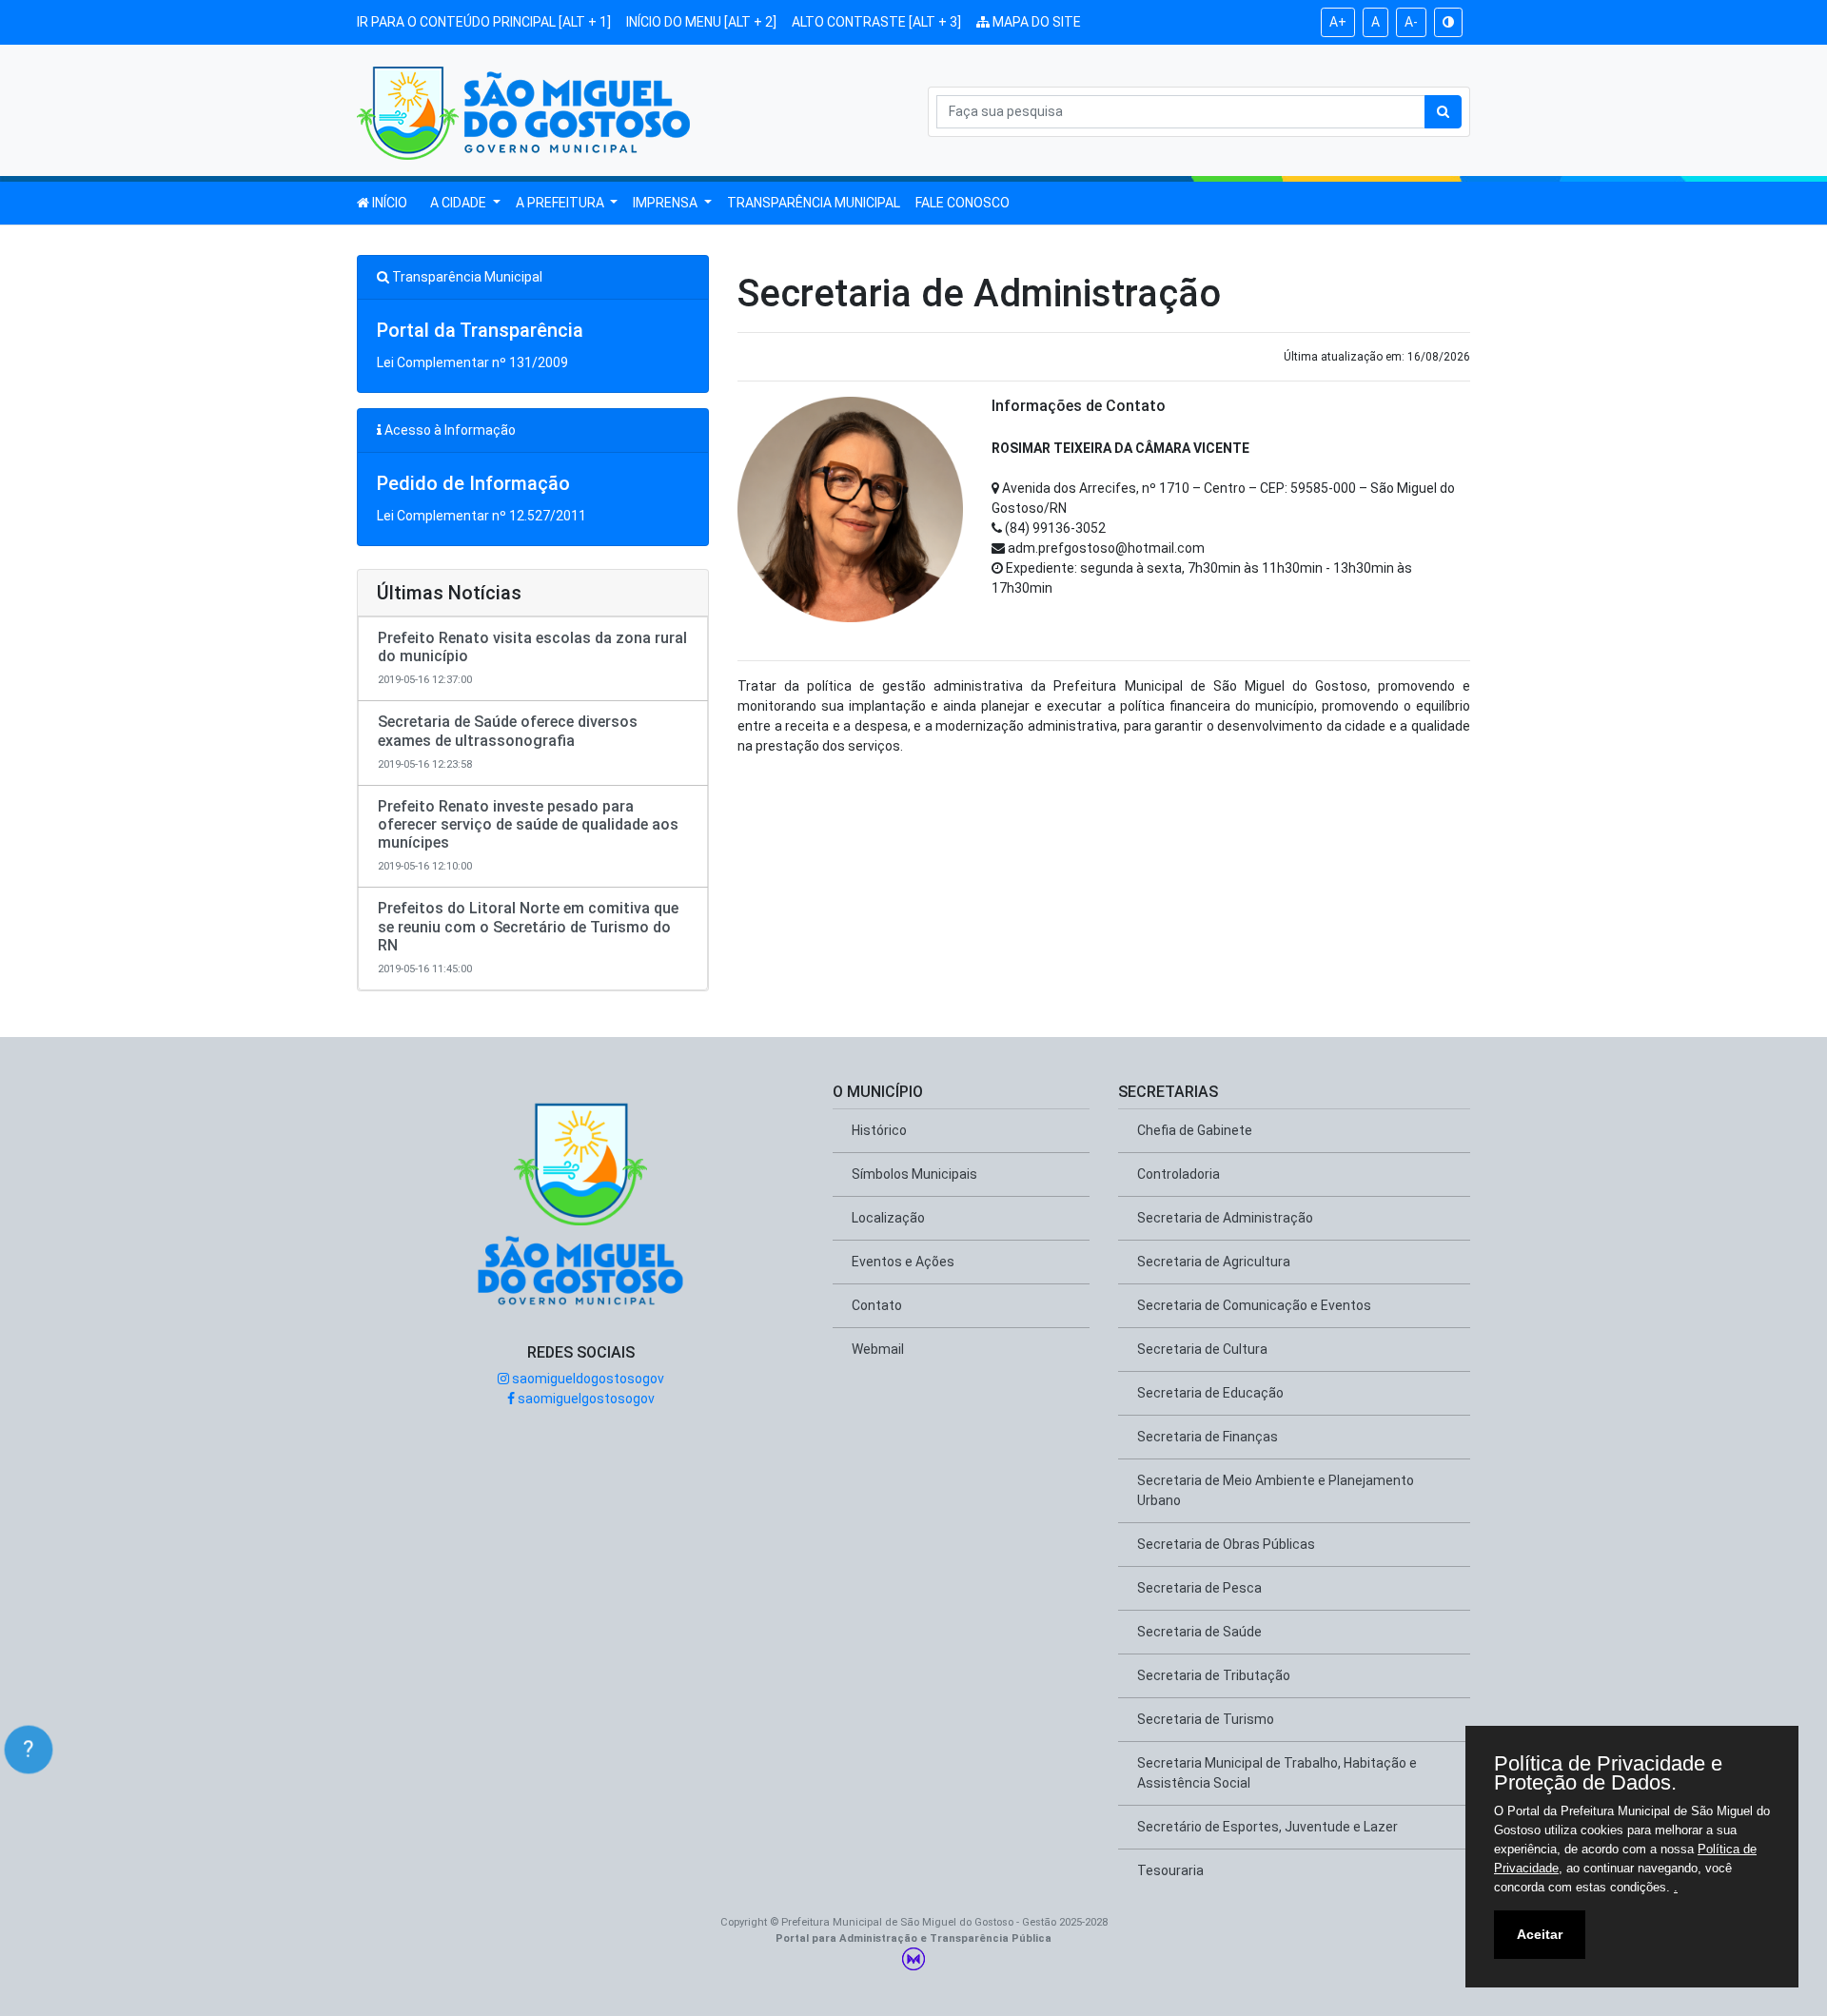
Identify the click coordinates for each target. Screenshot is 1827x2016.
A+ (1338, 22)
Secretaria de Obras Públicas (1226, 1544)
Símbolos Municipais (914, 1174)
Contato (877, 1305)
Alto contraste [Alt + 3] (876, 22)
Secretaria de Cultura (1202, 1349)
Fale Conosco (963, 203)
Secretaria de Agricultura (1214, 1262)
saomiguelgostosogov (585, 1399)
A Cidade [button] (460, 203)
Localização (888, 1218)
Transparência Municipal (814, 203)
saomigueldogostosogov (587, 1379)
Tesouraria (1170, 1870)
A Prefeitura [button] (561, 203)
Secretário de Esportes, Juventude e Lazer (1267, 1827)
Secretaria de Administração (1225, 1218)
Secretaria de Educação (1210, 1393)
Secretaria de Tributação (1214, 1675)
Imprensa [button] (667, 203)
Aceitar (1540, 1934)
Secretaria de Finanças (1208, 1437)
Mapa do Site (1035, 22)
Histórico (879, 1130)
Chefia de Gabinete (1195, 1130)
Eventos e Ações (903, 1262)
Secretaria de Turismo (1206, 1719)
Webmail (878, 1349)
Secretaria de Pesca (1199, 1588)
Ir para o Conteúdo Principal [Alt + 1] (484, 22)
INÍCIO (388, 203)
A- (1411, 22)
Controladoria (1179, 1174)
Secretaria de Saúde (1199, 1632)
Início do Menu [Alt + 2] (701, 22)
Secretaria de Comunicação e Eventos (1254, 1305)
